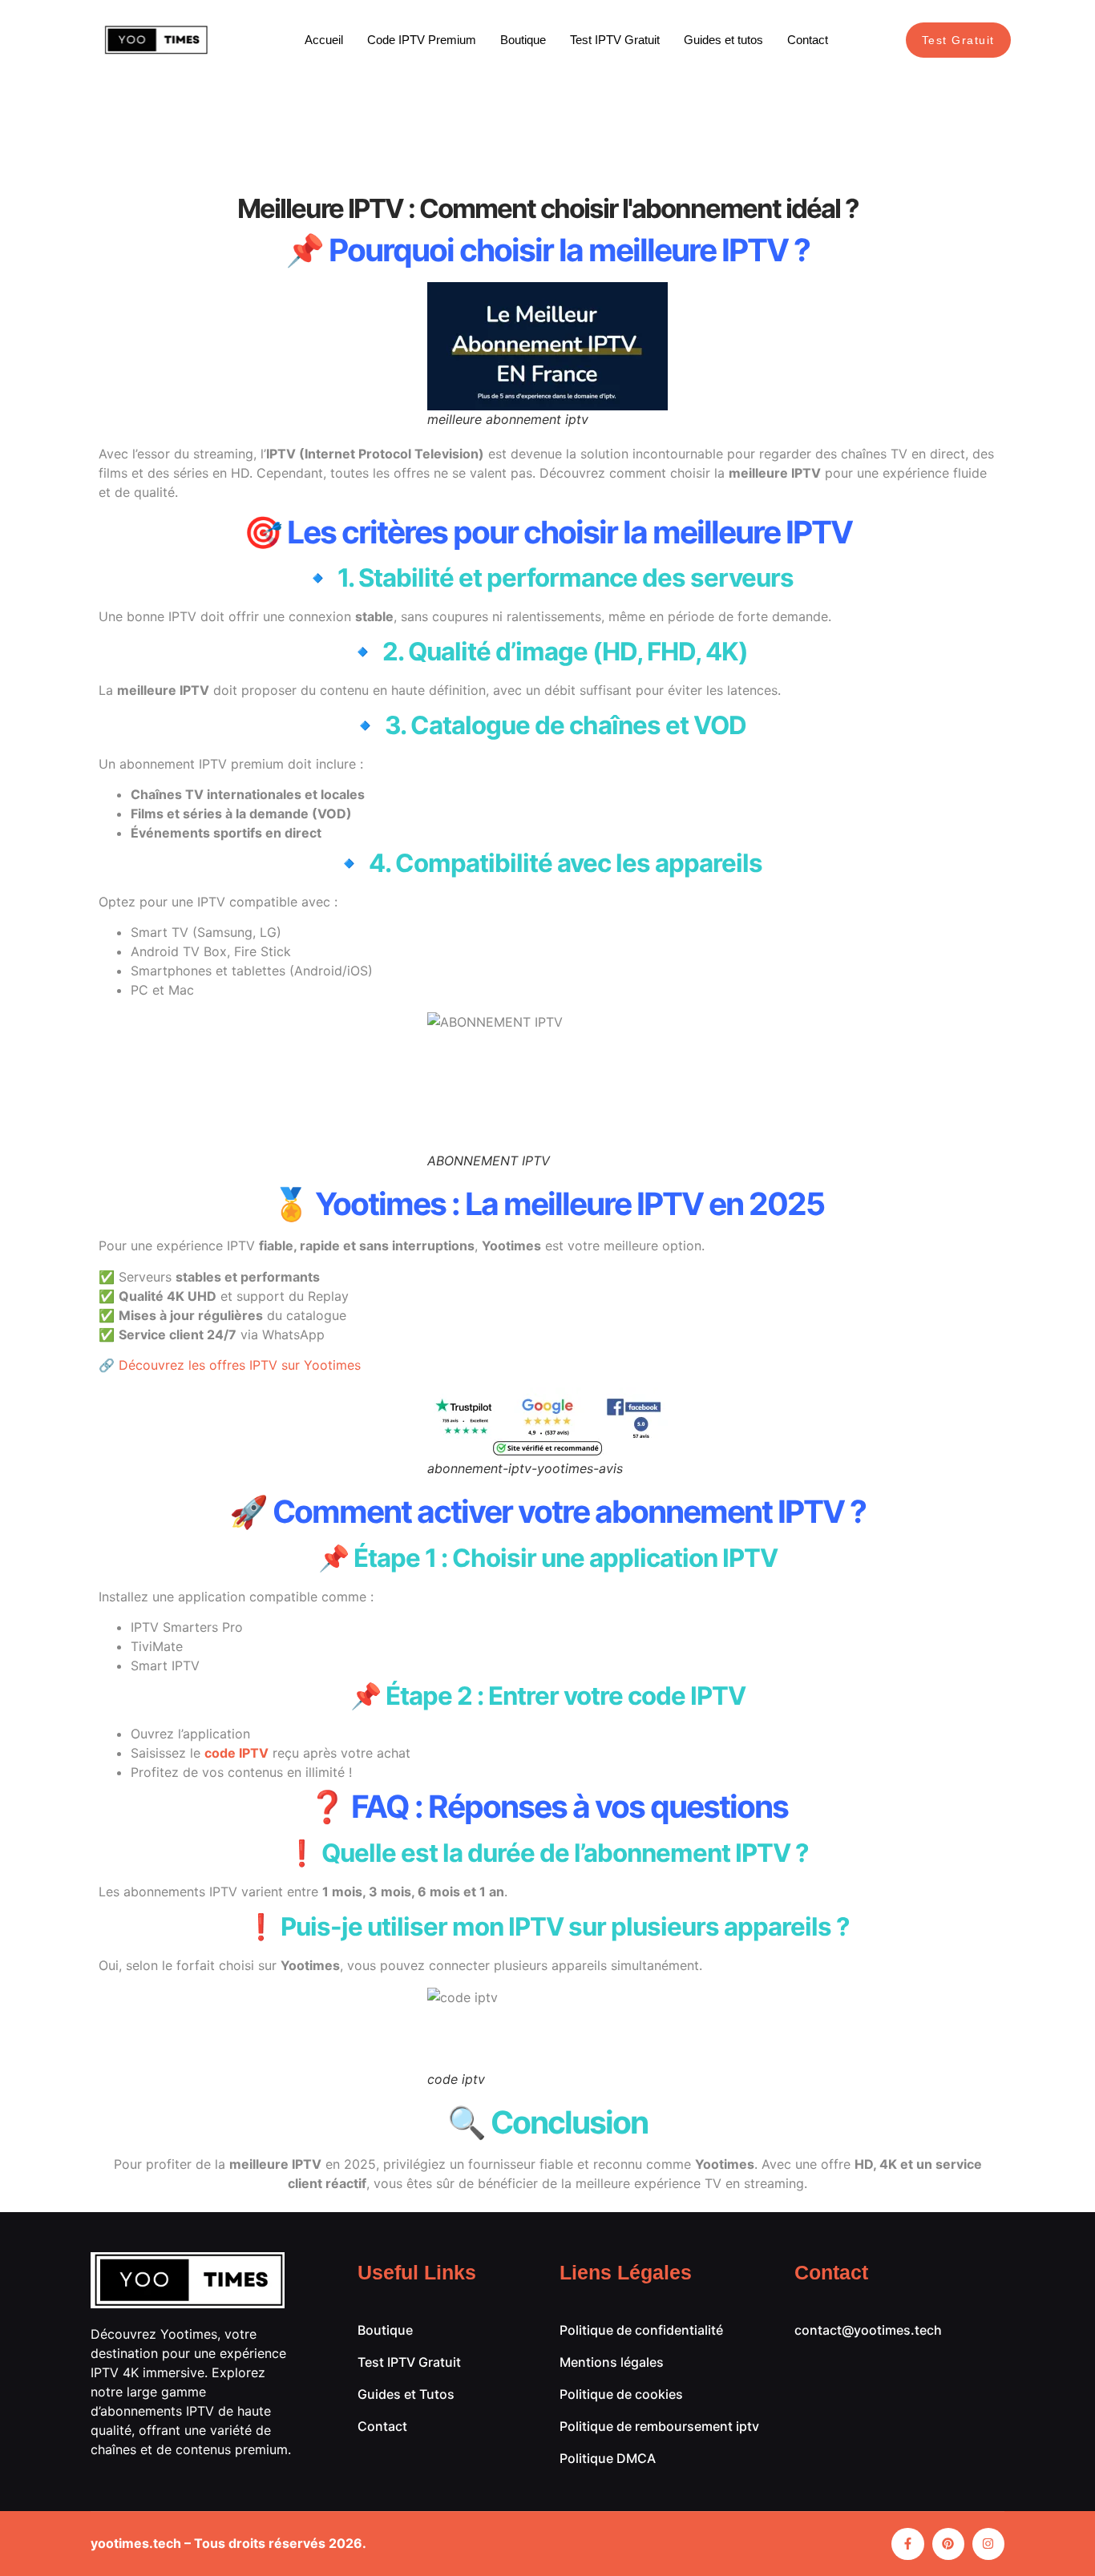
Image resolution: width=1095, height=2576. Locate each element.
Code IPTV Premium (422, 40)
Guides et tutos (723, 40)
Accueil (324, 40)
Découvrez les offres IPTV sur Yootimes (240, 1365)
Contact (808, 40)
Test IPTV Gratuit (615, 40)
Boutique (523, 40)
